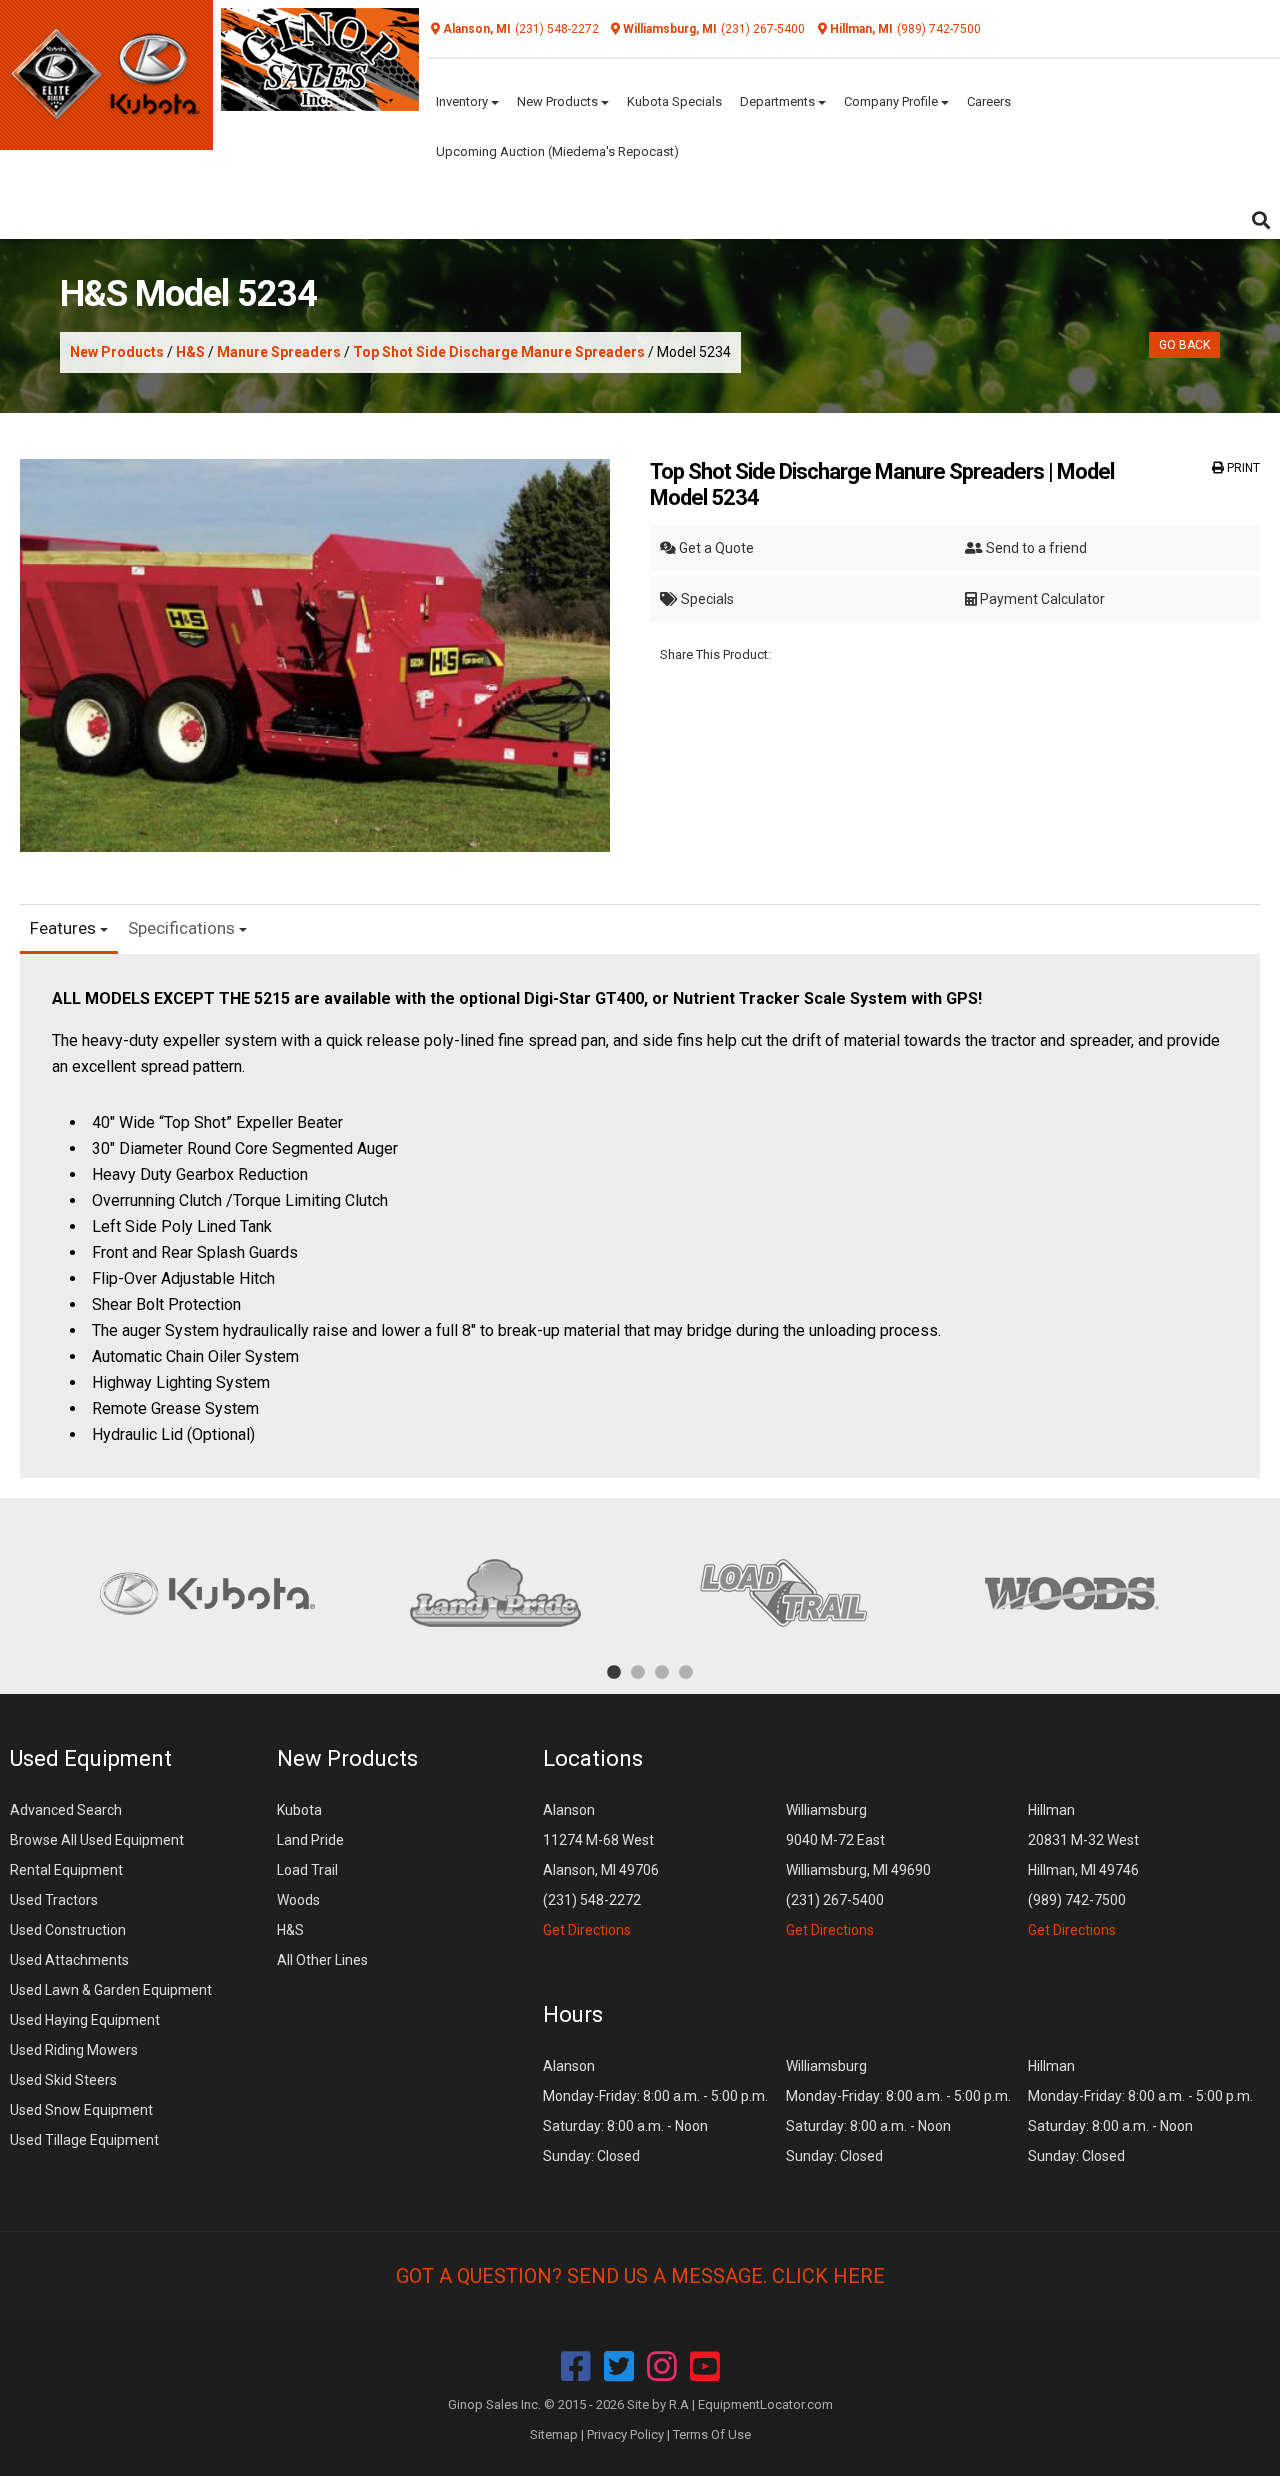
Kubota (299, 1810)
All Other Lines (322, 1960)
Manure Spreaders (279, 352)
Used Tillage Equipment (84, 2140)
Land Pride (310, 1840)
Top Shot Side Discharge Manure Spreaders (499, 352)
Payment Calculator (1041, 599)
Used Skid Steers (63, 2080)
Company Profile (892, 101)
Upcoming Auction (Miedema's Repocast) (557, 151)
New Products (559, 101)
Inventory (463, 101)
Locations (593, 1758)
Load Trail (307, 1870)
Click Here (828, 2276)
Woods (298, 1900)
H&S (190, 352)
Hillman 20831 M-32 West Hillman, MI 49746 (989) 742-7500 (1083, 1870)
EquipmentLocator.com (765, 2404)
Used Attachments (69, 1960)
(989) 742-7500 (939, 29)
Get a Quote (715, 548)
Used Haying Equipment (85, 2020)
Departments (779, 101)
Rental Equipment (66, 1870)
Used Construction (68, 1930)
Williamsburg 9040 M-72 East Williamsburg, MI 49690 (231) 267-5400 (858, 1870)
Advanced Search (66, 1810)
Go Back (1184, 345)
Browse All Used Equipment (97, 1840)
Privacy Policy (625, 2434)
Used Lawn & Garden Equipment (111, 1990)
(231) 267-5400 (763, 29)
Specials (706, 599)
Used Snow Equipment (81, 2110)
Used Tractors (54, 1900)
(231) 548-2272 (557, 29)
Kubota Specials (674, 101)
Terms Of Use (712, 2434)
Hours (573, 2014)
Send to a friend (1035, 548)
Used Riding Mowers (74, 2050)
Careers (989, 101)
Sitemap (554, 2434)
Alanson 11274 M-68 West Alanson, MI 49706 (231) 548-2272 (601, 1870)
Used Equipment (91, 1758)
